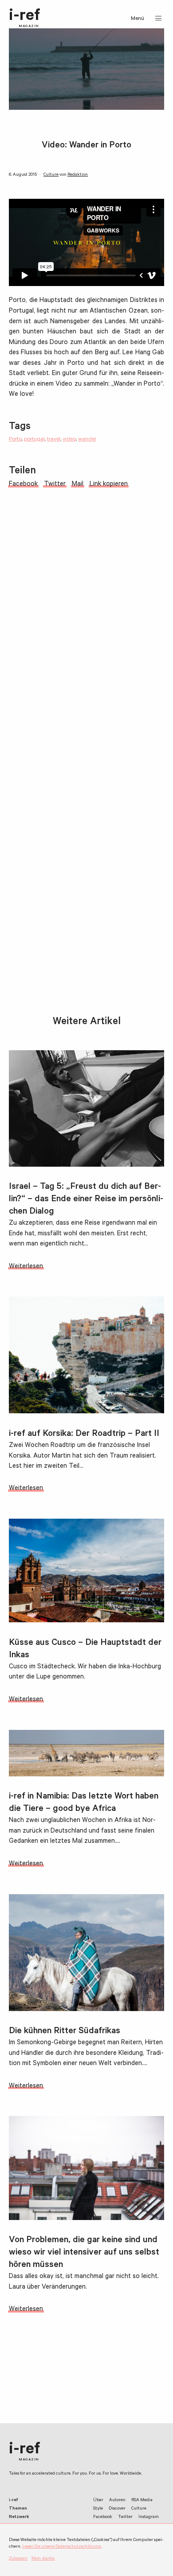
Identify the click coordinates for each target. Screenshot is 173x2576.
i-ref (25, 18)
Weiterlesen (26, 1267)
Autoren (117, 2501)
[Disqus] (86, 646)
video (69, 440)
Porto (15, 440)
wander (87, 440)
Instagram (149, 2517)
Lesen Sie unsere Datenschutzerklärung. (62, 2547)
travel (54, 440)
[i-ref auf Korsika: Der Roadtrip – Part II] (86, 1355)
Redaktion (78, 175)
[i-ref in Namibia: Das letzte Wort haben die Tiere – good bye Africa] (86, 1753)
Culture (51, 175)
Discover (117, 2509)
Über (98, 2501)
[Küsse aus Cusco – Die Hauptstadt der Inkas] (86, 1570)
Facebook (103, 2517)
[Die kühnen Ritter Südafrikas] (86, 1953)
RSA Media (142, 2501)
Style (98, 2509)
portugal (34, 440)
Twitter (125, 2517)
